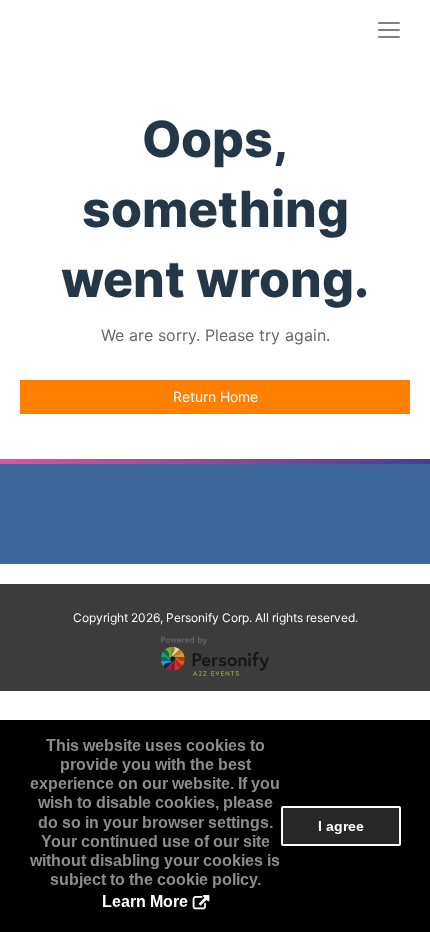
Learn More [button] (145, 901)
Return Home (215, 396)
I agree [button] (341, 826)
